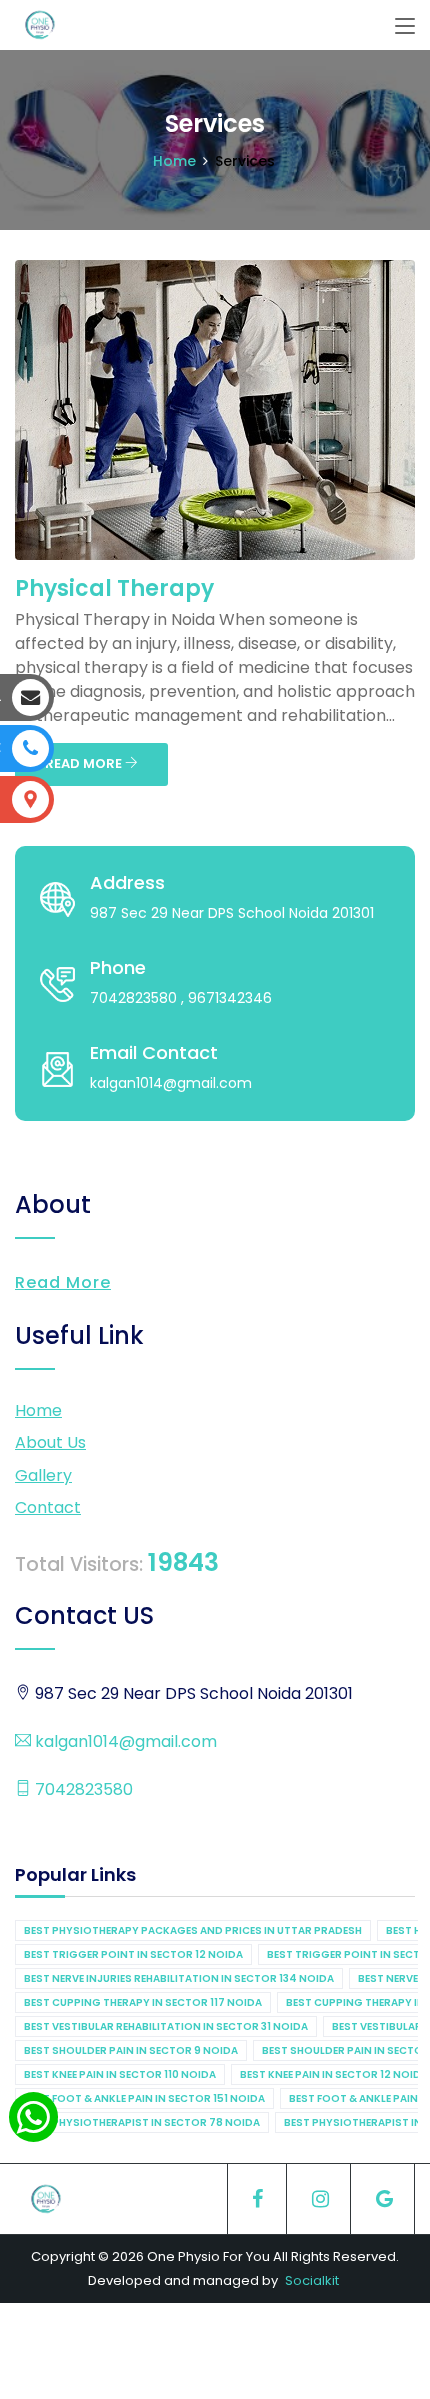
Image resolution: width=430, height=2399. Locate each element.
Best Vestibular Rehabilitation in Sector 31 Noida (166, 2026)
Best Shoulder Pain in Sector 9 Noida (131, 2050)
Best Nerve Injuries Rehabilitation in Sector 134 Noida (179, 1978)
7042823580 (82, 1789)
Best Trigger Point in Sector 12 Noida (133, 1954)
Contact (48, 1507)
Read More (63, 1282)
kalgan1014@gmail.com (124, 1741)
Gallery (43, 1475)
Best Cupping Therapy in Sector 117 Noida (143, 2002)
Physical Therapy (114, 588)
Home (174, 161)
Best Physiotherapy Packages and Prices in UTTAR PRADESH (193, 1930)
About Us (50, 1442)
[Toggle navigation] (405, 27)
